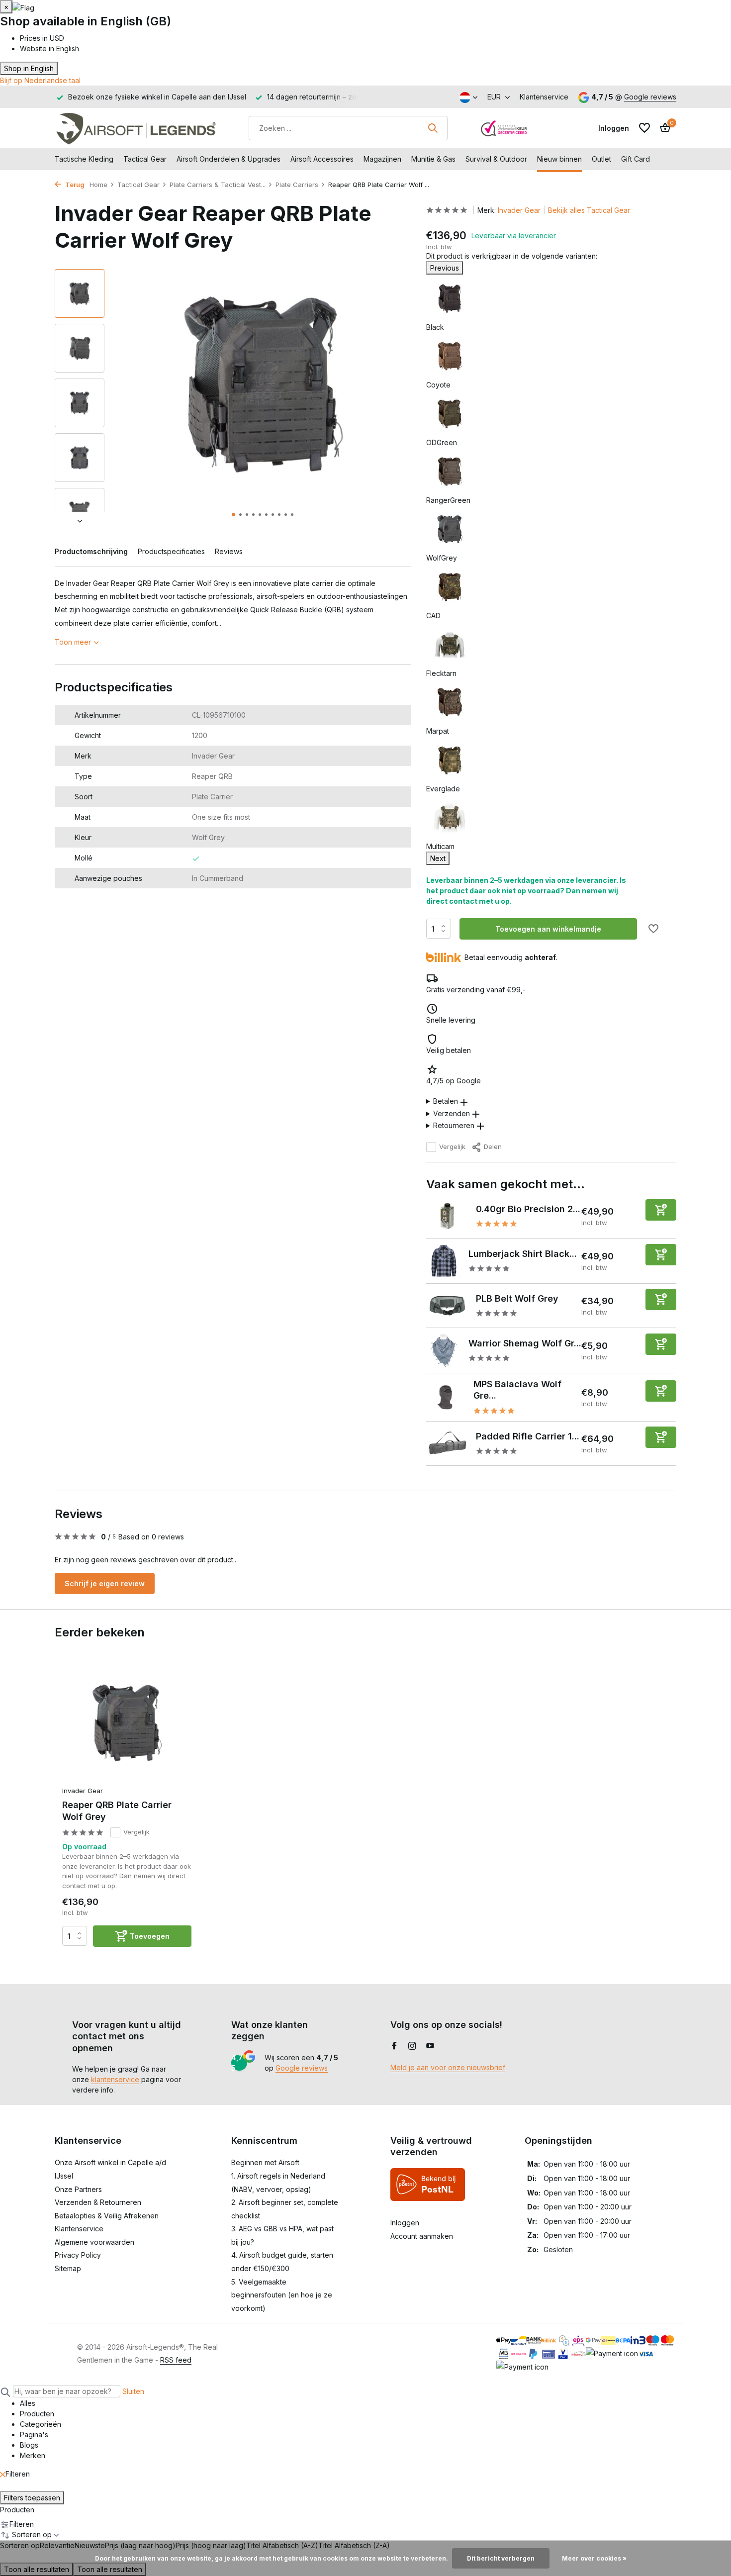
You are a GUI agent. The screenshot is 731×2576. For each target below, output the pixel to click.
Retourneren (454, 1125)
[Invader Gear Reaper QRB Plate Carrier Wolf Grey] (127, 1723)
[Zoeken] (433, 128)
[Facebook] (394, 2046)
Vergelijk (452, 1146)
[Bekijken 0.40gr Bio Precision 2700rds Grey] (447, 1216)
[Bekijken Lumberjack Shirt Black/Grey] (444, 1261)
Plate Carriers (297, 185)
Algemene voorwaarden (94, 2242)
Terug (74, 185)
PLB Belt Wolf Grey (517, 1298)
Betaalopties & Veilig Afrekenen (107, 2216)
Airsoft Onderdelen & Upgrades (228, 159)
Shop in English (29, 68)
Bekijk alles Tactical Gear (589, 210)
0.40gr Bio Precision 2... (528, 1209)
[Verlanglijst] (644, 128)
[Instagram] (412, 2046)
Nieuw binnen (559, 159)
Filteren (18, 2474)
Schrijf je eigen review (105, 1583)
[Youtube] (430, 2046)
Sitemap (68, 2268)
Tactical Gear (145, 159)
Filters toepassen (32, 2498)
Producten (17, 2510)
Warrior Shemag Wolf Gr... (525, 1343)
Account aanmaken (422, 2236)
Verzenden (452, 1113)
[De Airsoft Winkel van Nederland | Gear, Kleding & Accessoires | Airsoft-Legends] (136, 128)
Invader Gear (519, 210)
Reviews (229, 551)
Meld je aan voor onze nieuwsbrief (448, 2067)
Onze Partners (78, 2189)
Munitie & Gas (433, 159)
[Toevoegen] (661, 1210)
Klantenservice (544, 97)
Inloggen (405, 2223)
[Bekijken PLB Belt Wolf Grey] (447, 1306)
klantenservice (115, 2079)
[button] (233, 515)
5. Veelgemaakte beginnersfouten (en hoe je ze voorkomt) (282, 2295)
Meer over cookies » (594, 2558)
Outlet (601, 159)
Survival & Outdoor (496, 159)
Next (438, 858)
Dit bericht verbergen (501, 2558)
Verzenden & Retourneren (98, 2202)
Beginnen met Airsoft (265, 2162)
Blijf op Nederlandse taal (40, 80)
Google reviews (650, 97)
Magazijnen (382, 159)
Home (98, 185)
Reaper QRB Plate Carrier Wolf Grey (117, 1811)
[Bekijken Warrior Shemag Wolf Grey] (444, 1350)
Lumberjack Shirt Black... (523, 1254)
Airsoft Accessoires (322, 159)
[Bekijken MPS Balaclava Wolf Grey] (446, 1397)
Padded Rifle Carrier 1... (528, 1436)
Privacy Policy (78, 2255)
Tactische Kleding (84, 159)
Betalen (446, 1101)
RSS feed (176, 2360)
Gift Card (636, 159)
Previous (445, 268)
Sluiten (133, 2391)
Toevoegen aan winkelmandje (548, 929)
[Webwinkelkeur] (504, 128)
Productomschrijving (91, 551)
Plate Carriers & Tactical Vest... (218, 185)
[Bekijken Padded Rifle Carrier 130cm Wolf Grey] (447, 1443)
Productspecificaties (171, 551)
